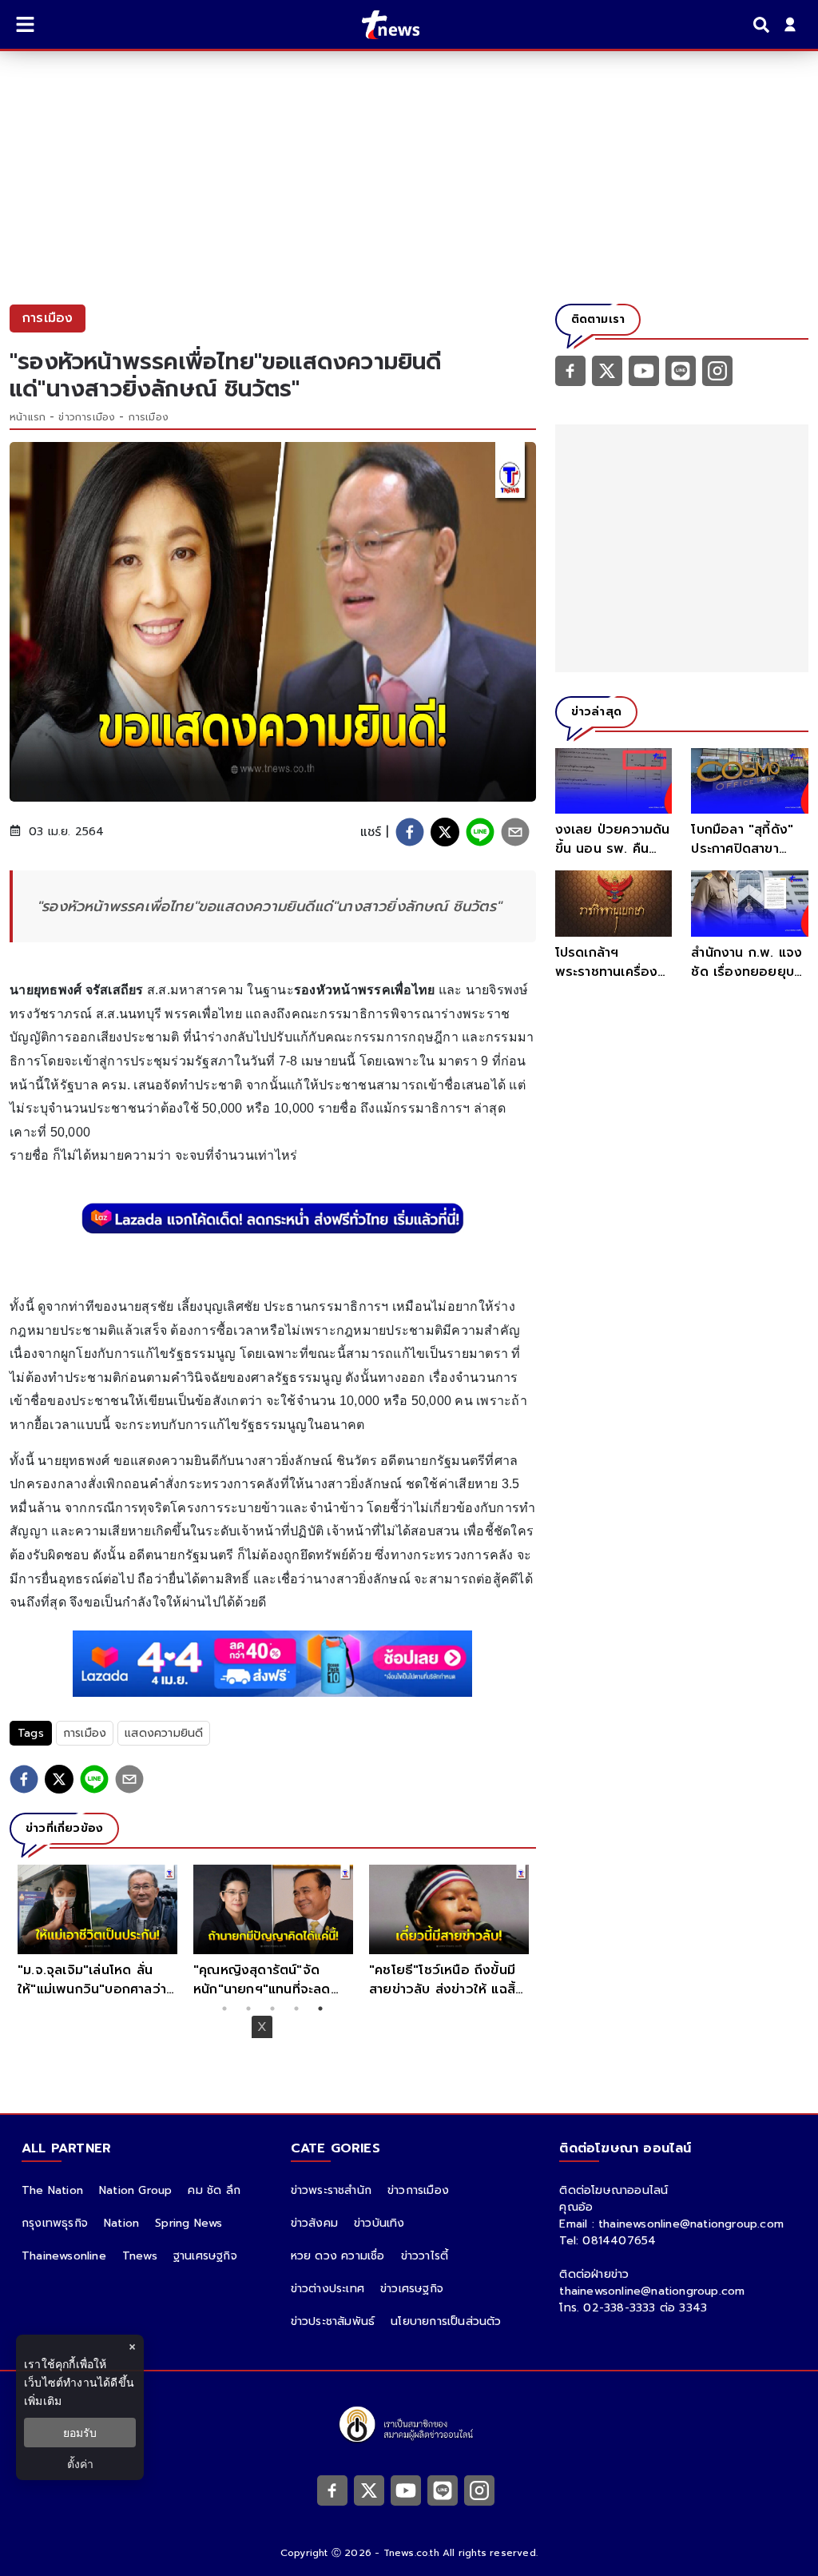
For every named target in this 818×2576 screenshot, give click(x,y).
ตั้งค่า (80, 2464)
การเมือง (149, 417)
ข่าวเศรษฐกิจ (412, 2289)
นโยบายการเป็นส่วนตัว (446, 2321)
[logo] (381, 25)
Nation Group (135, 2190)
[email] (515, 832)
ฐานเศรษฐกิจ (205, 2256)
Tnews (140, 2256)
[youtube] (644, 370)
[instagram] (717, 370)
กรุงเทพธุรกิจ (55, 2223)
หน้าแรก (28, 417)
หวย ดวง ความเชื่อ (338, 2256)
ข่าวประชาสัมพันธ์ (333, 2321)
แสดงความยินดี (164, 1733)
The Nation (52, 2190)
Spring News (189, 2223)
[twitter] (445, 832)
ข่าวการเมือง (87, 417)
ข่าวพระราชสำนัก (331, 2190)
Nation (121, 2223)
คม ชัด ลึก (214, 2190)
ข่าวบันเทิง (379, 2223)
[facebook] (410, 832)
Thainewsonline (64, 2256)
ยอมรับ (80, 2433)
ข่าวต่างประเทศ (328, 2289)
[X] (607, 370)
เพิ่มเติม (43, 2401)
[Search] (764, 25)
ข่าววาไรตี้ (425, 2256)
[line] (480, 832)
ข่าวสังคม (314, 2223)
